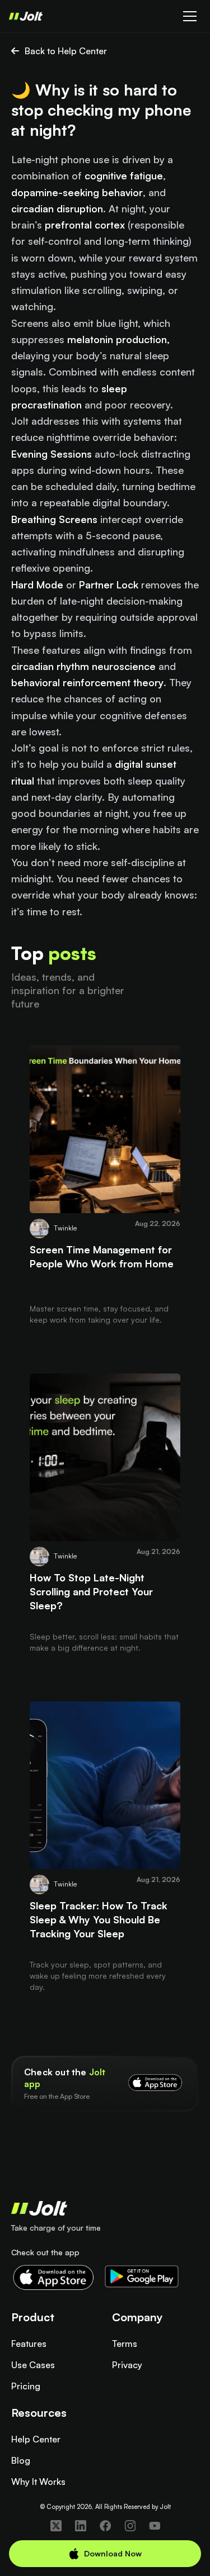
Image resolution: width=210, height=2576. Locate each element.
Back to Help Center (66, 51)
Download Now (113, 2553)
